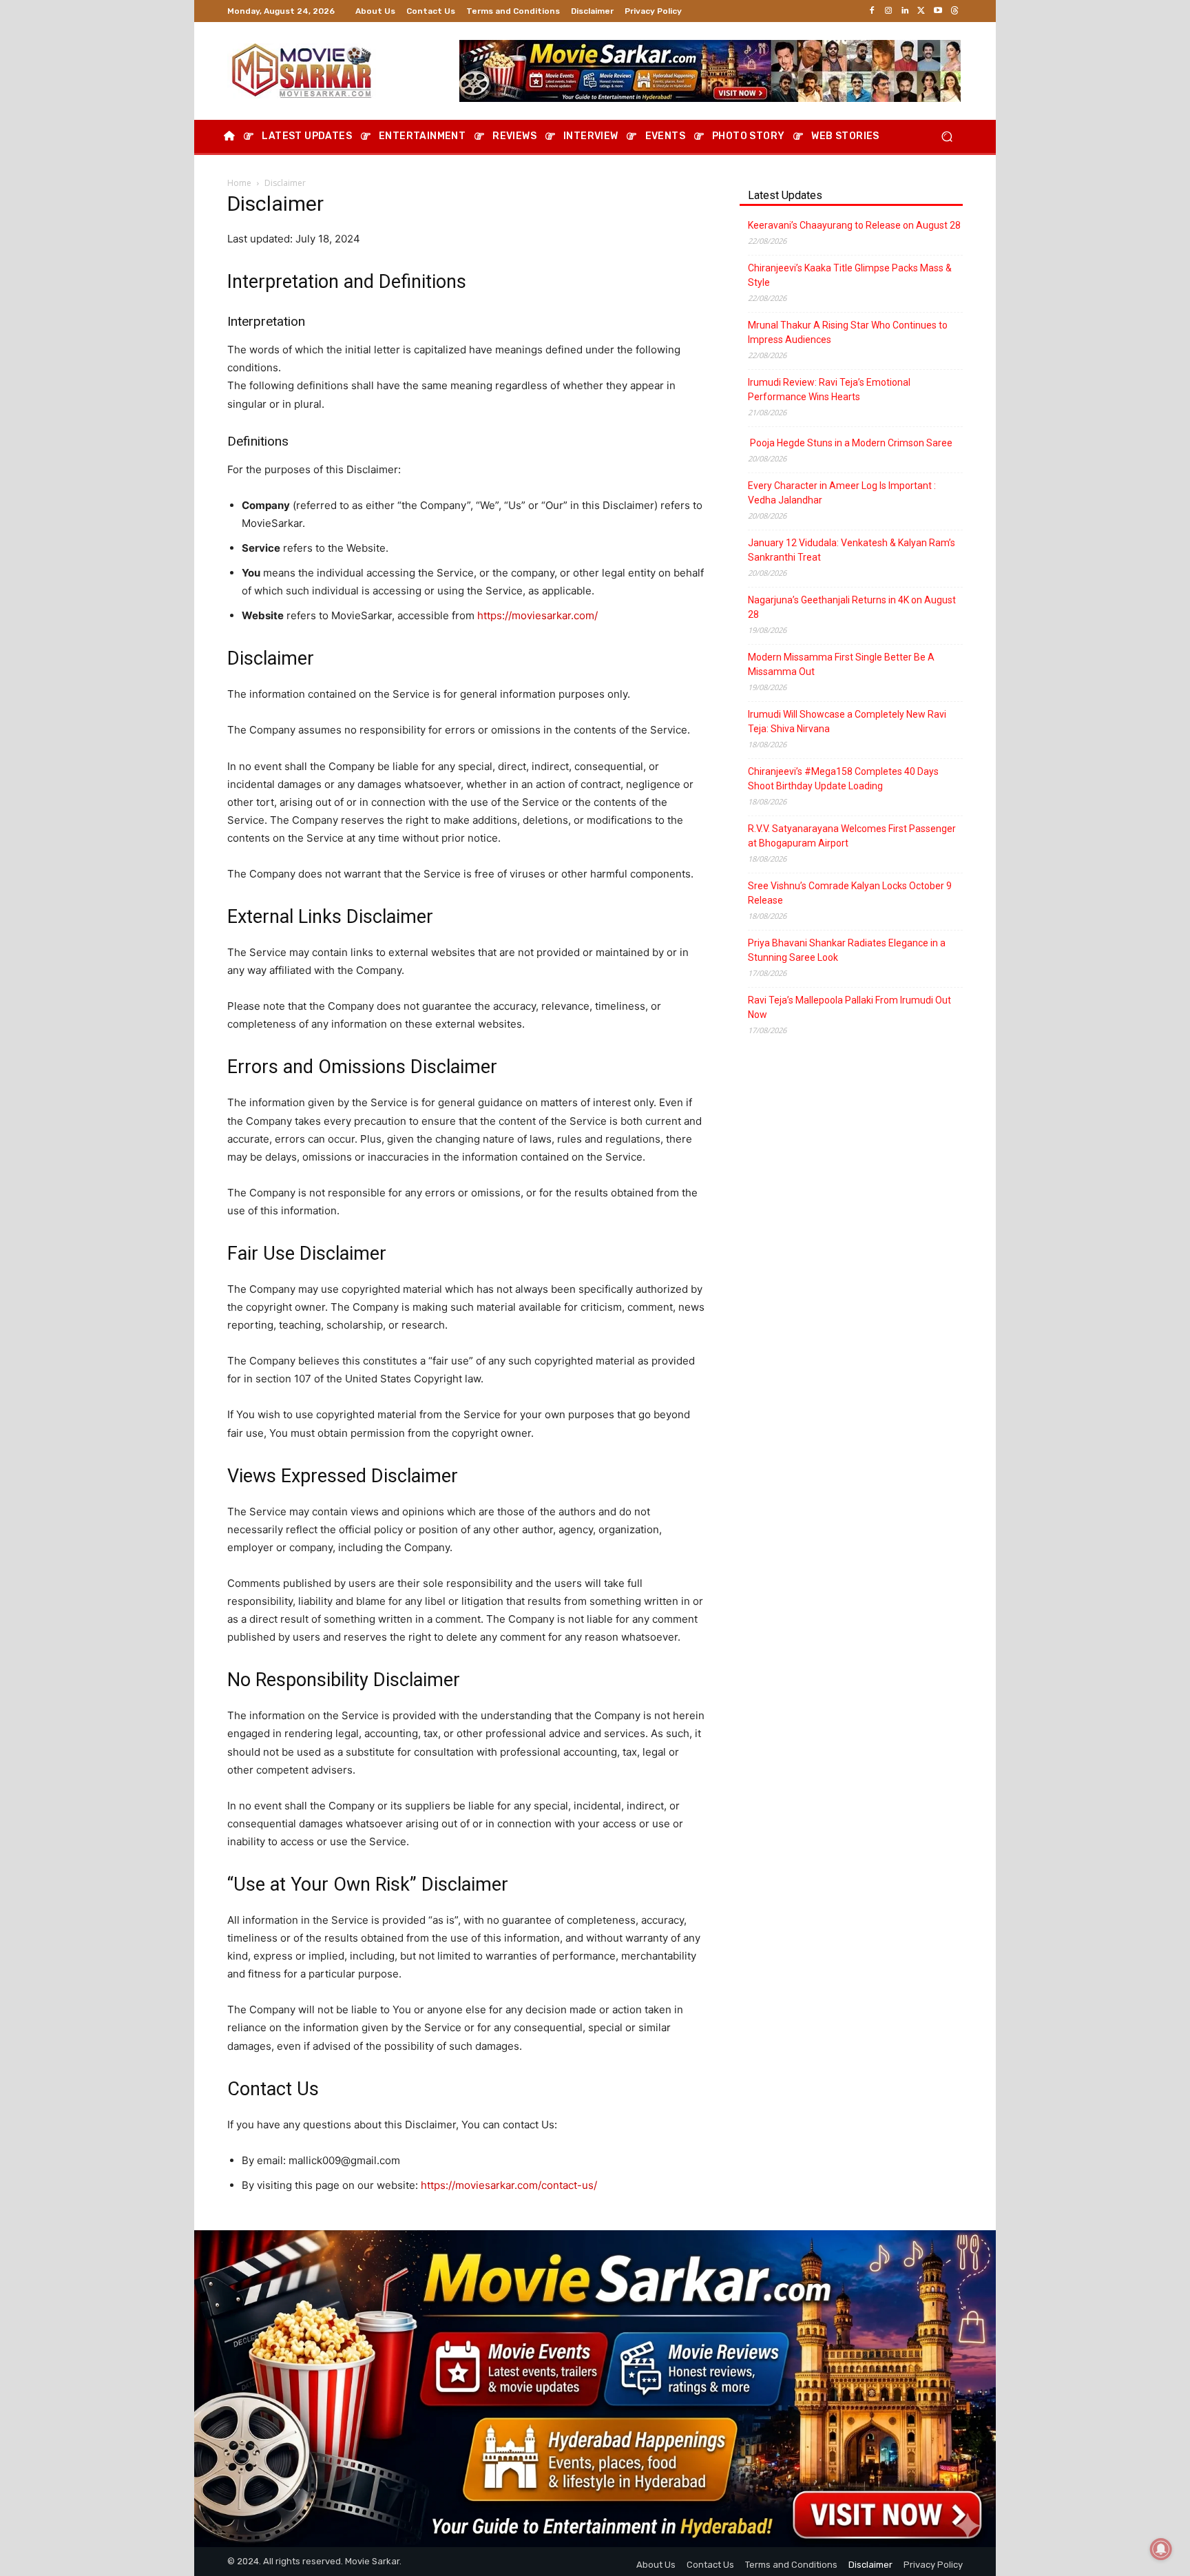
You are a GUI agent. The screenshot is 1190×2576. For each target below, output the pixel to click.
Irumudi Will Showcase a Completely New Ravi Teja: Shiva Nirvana (847, 721)
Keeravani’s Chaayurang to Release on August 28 (854, 225)
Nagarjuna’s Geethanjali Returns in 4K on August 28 (852, 607)
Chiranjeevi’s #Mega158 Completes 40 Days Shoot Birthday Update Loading (843, 779)
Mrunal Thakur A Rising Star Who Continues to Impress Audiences (848, 332)
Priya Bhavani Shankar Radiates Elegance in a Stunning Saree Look (847, 950)
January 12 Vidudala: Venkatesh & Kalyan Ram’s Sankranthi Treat (852, 550)
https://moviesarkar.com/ (537, 615)
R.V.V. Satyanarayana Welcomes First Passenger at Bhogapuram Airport (852, 836)
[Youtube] (938, 11)
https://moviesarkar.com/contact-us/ (509, 2185)
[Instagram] (888, 11)
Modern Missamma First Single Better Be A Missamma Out (841, 664)
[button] (947, 137)
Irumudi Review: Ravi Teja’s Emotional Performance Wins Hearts (829, 389)
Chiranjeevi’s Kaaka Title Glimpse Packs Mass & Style (850, 275)
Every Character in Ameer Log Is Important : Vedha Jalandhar (842, 493)
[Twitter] (921, 11)
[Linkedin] (905, 11)
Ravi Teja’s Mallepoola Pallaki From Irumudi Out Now (849, 1007)
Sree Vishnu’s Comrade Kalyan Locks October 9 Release (850, 893)
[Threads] (954, 11)
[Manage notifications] (1161, 2549)
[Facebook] (872, 11)
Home (239, 183)
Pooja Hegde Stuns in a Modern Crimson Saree (850, 443)
